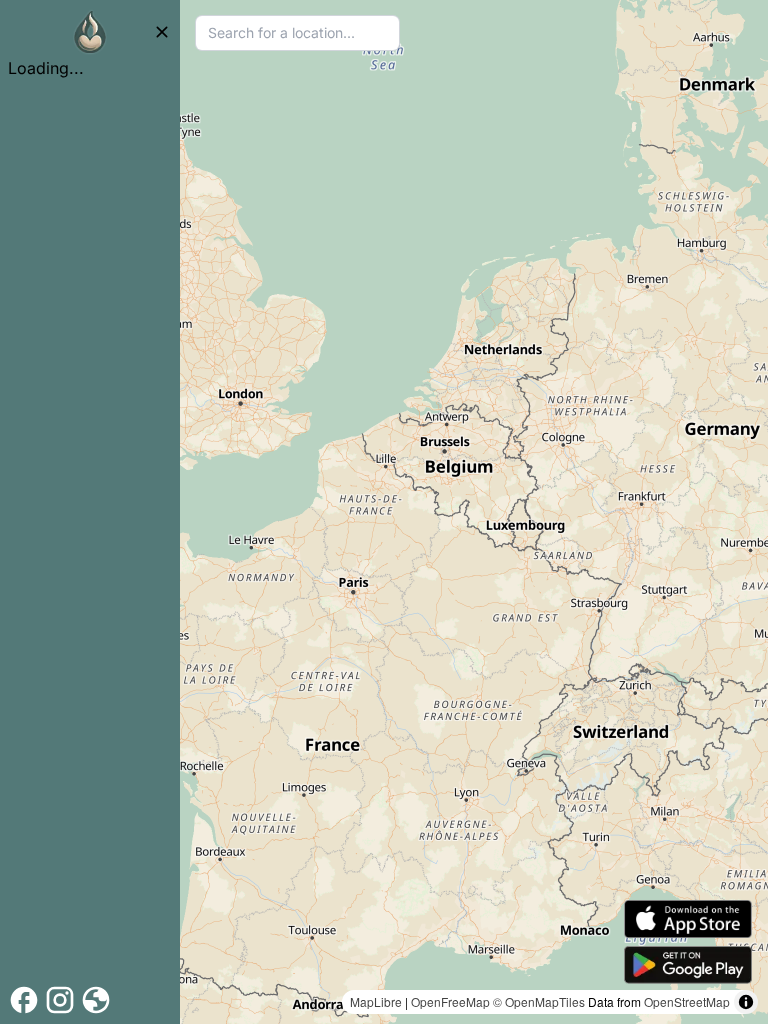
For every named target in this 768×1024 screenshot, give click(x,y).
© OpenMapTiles (539, 1001)
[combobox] (297, 33)
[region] (474, 512)
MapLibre (376, 1001)
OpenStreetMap (687, 1001)
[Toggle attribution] (746, 1002)
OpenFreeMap (450, 1001)
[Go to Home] (90, 32)
